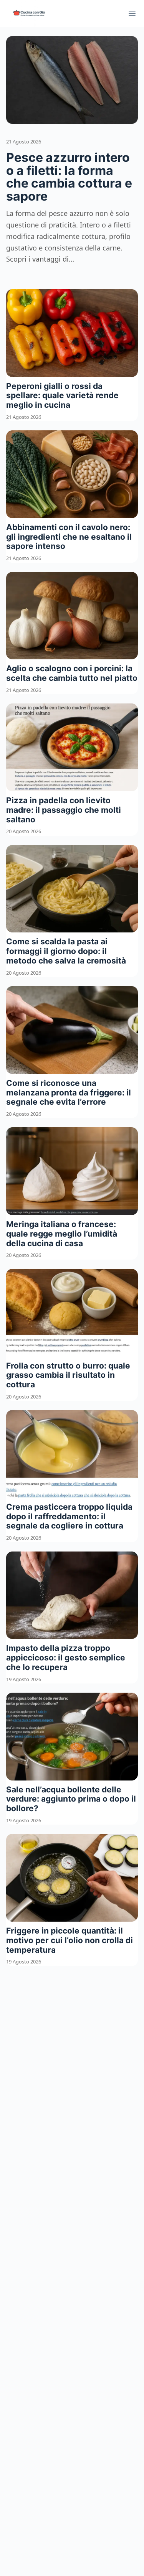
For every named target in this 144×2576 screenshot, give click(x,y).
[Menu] (132, 13)
